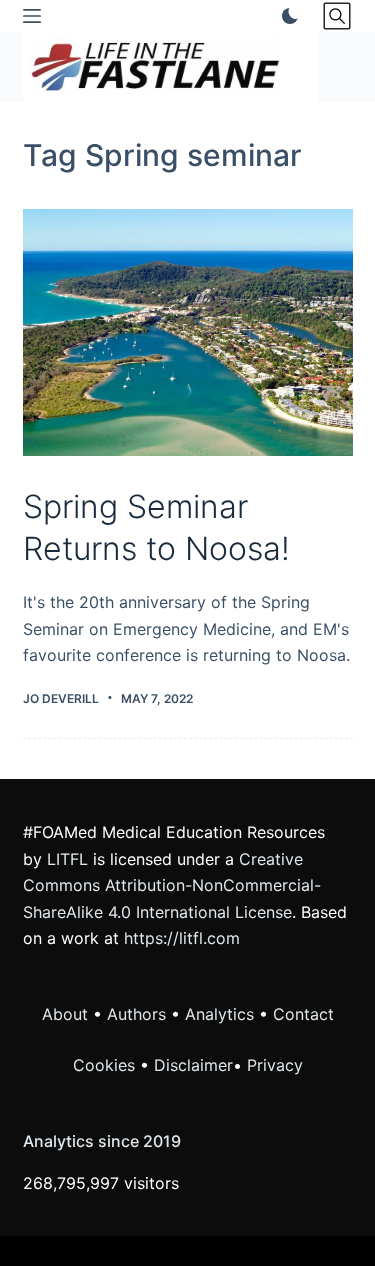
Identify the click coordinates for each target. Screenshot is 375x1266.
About (65, 1014)
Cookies (106, 1065)
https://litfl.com (182, 938)
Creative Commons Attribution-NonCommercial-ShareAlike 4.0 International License (172, 885)
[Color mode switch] (286, 16)
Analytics (219, 1014)
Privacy (275, 1065)
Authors (136, 1014)
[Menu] (32, 16)
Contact (303, 1014)
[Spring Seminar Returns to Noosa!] (188, 333)
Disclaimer (193, 1065)
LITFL (67, 859)
